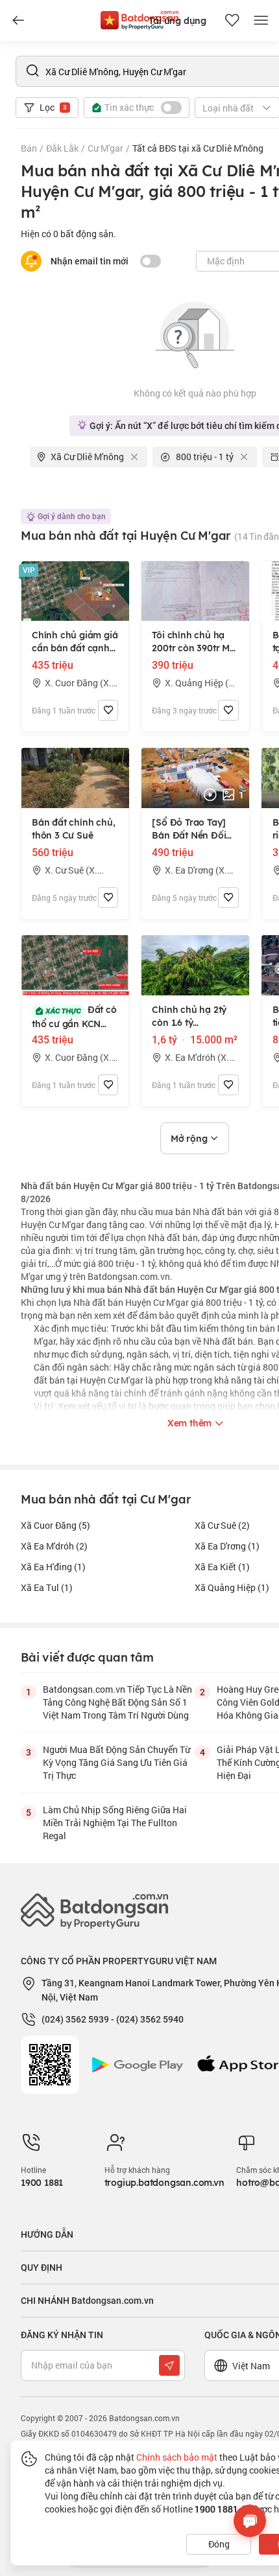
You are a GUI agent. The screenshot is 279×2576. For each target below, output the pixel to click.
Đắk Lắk (62, 148)
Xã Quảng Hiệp (232, 1587)
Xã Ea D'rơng (227, 1546)
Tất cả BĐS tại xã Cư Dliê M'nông (198, 148)
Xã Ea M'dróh (54, 1546)
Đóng (219, 2544)
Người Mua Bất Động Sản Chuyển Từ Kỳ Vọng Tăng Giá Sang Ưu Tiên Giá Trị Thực (116, 1762)
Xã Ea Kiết (222, 1567)
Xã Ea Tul (47, 1587)
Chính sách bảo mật (177, 2457)
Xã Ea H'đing (53, 1567)
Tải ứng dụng (177, 21)
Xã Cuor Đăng (55, 1525)
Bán (29, 148)
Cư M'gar (105, 148)
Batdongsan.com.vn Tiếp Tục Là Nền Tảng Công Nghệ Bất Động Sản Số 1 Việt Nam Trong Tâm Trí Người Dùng (117, 1702)
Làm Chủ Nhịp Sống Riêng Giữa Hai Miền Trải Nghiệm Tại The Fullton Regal (115, 1823)
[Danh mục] (18, 21)
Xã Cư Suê (222, 1525)
